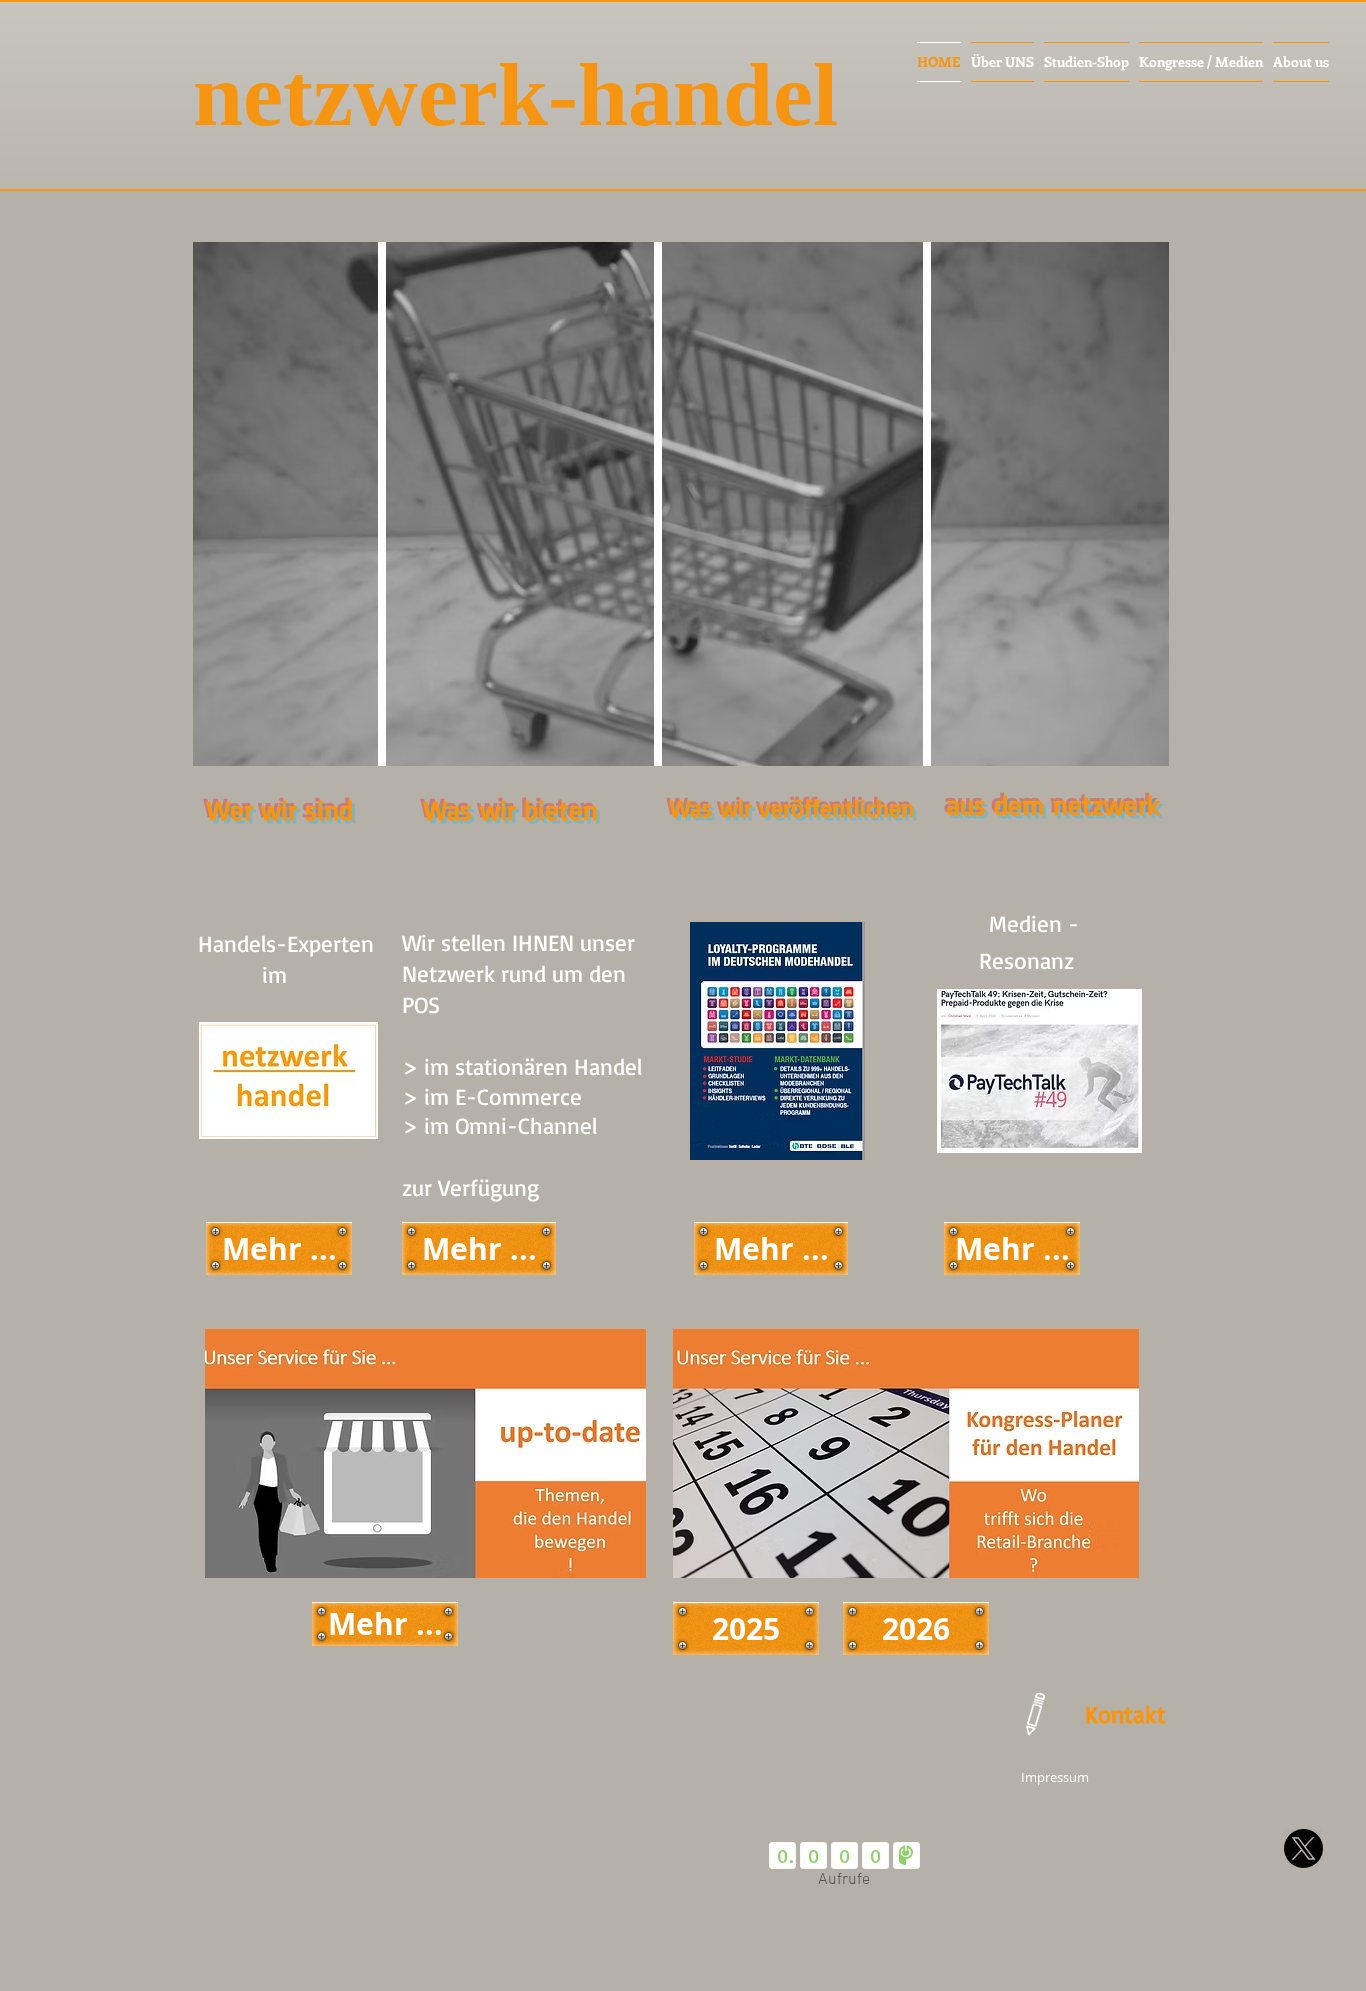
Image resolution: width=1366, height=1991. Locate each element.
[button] (1039, 1071)
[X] (1303, 1848)
